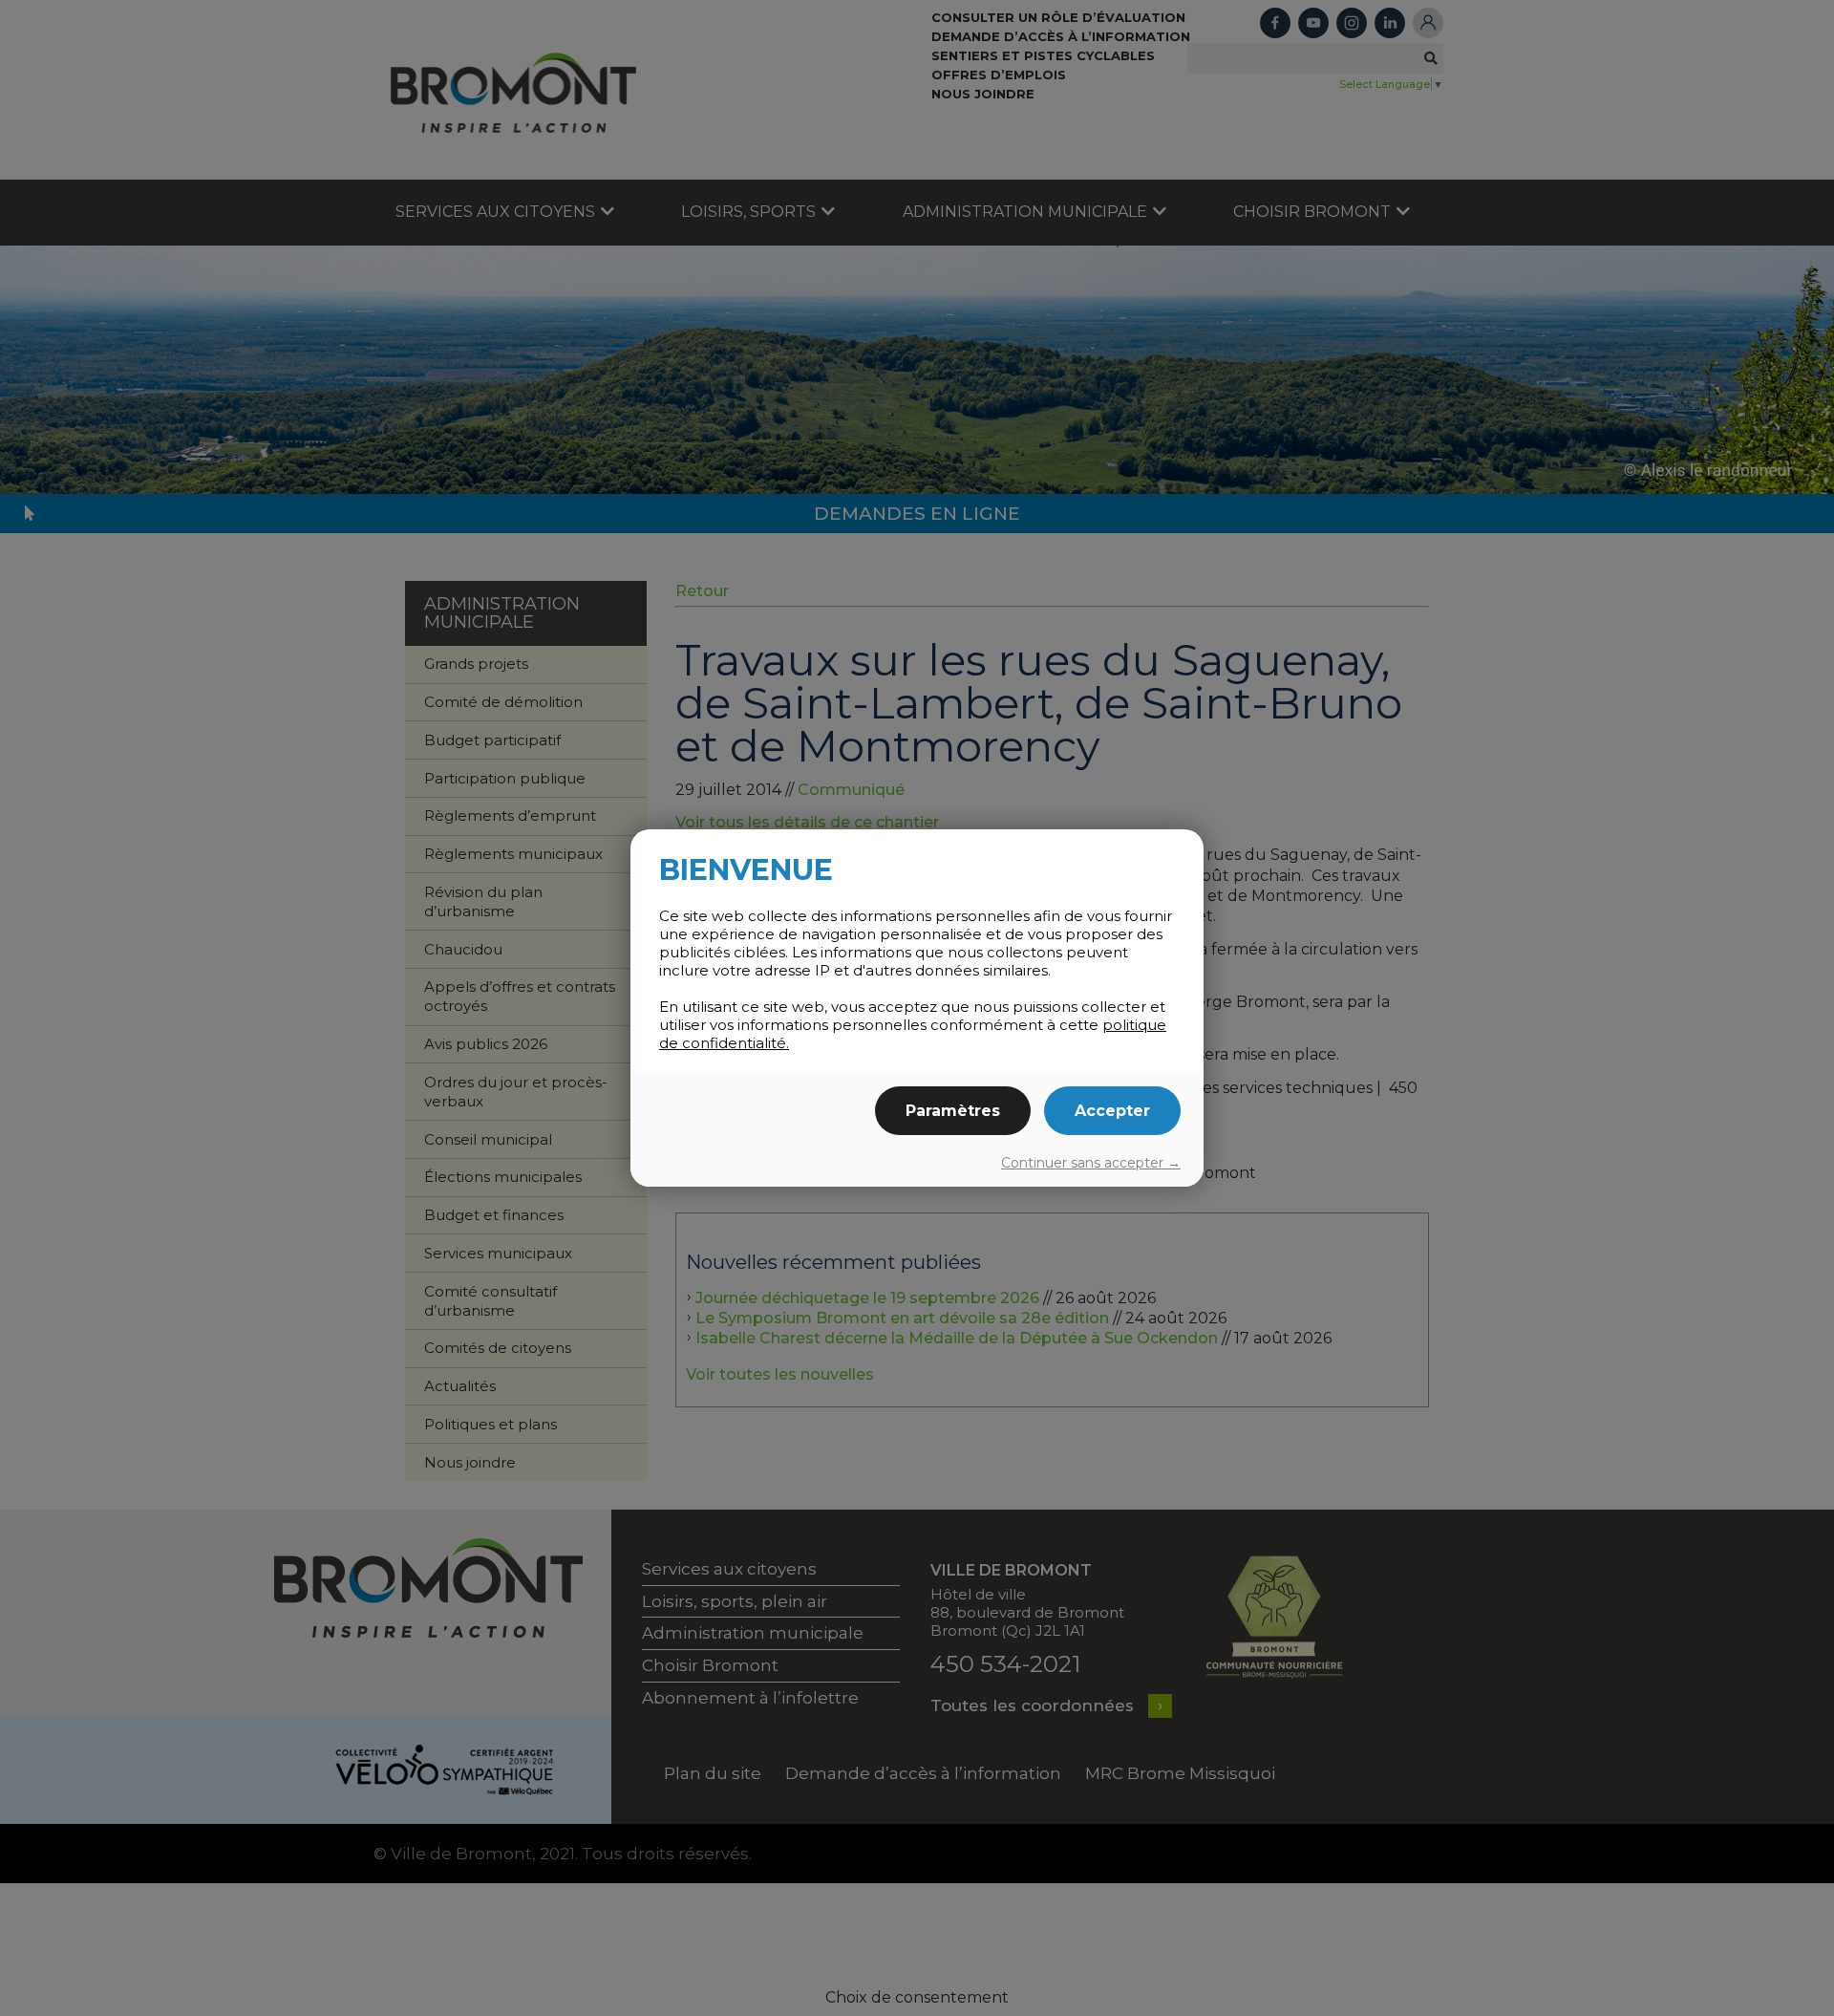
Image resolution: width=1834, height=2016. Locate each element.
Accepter (1112, 1111)
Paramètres (953, 1111)
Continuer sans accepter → (1091, 1163)
